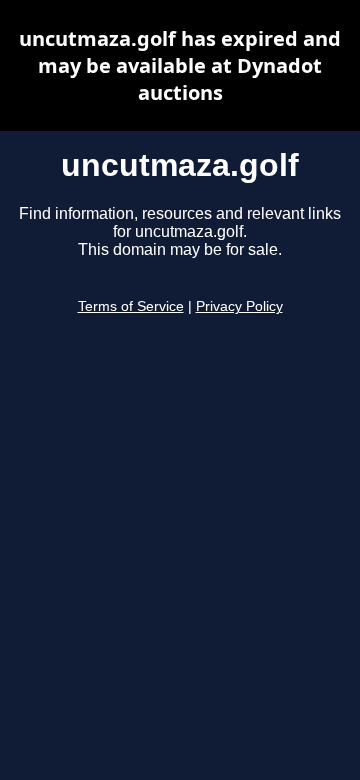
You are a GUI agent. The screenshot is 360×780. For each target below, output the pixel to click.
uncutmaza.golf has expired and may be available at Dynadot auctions (180, 65)
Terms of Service (131, 306)
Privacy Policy (239, 306)
